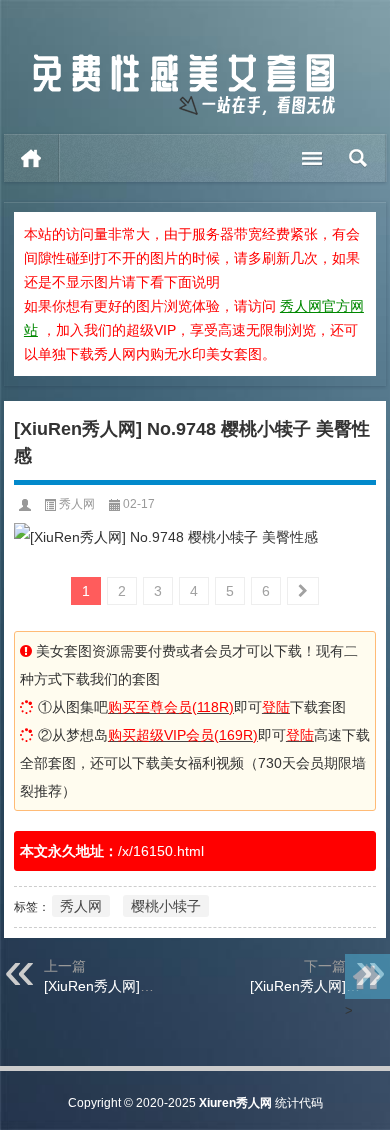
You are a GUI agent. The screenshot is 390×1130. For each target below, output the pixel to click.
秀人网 (77, 504)
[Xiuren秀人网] (184, 58)
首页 (31, 158)
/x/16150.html (161, 851)
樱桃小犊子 (166, 906)
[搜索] (358, 158)
